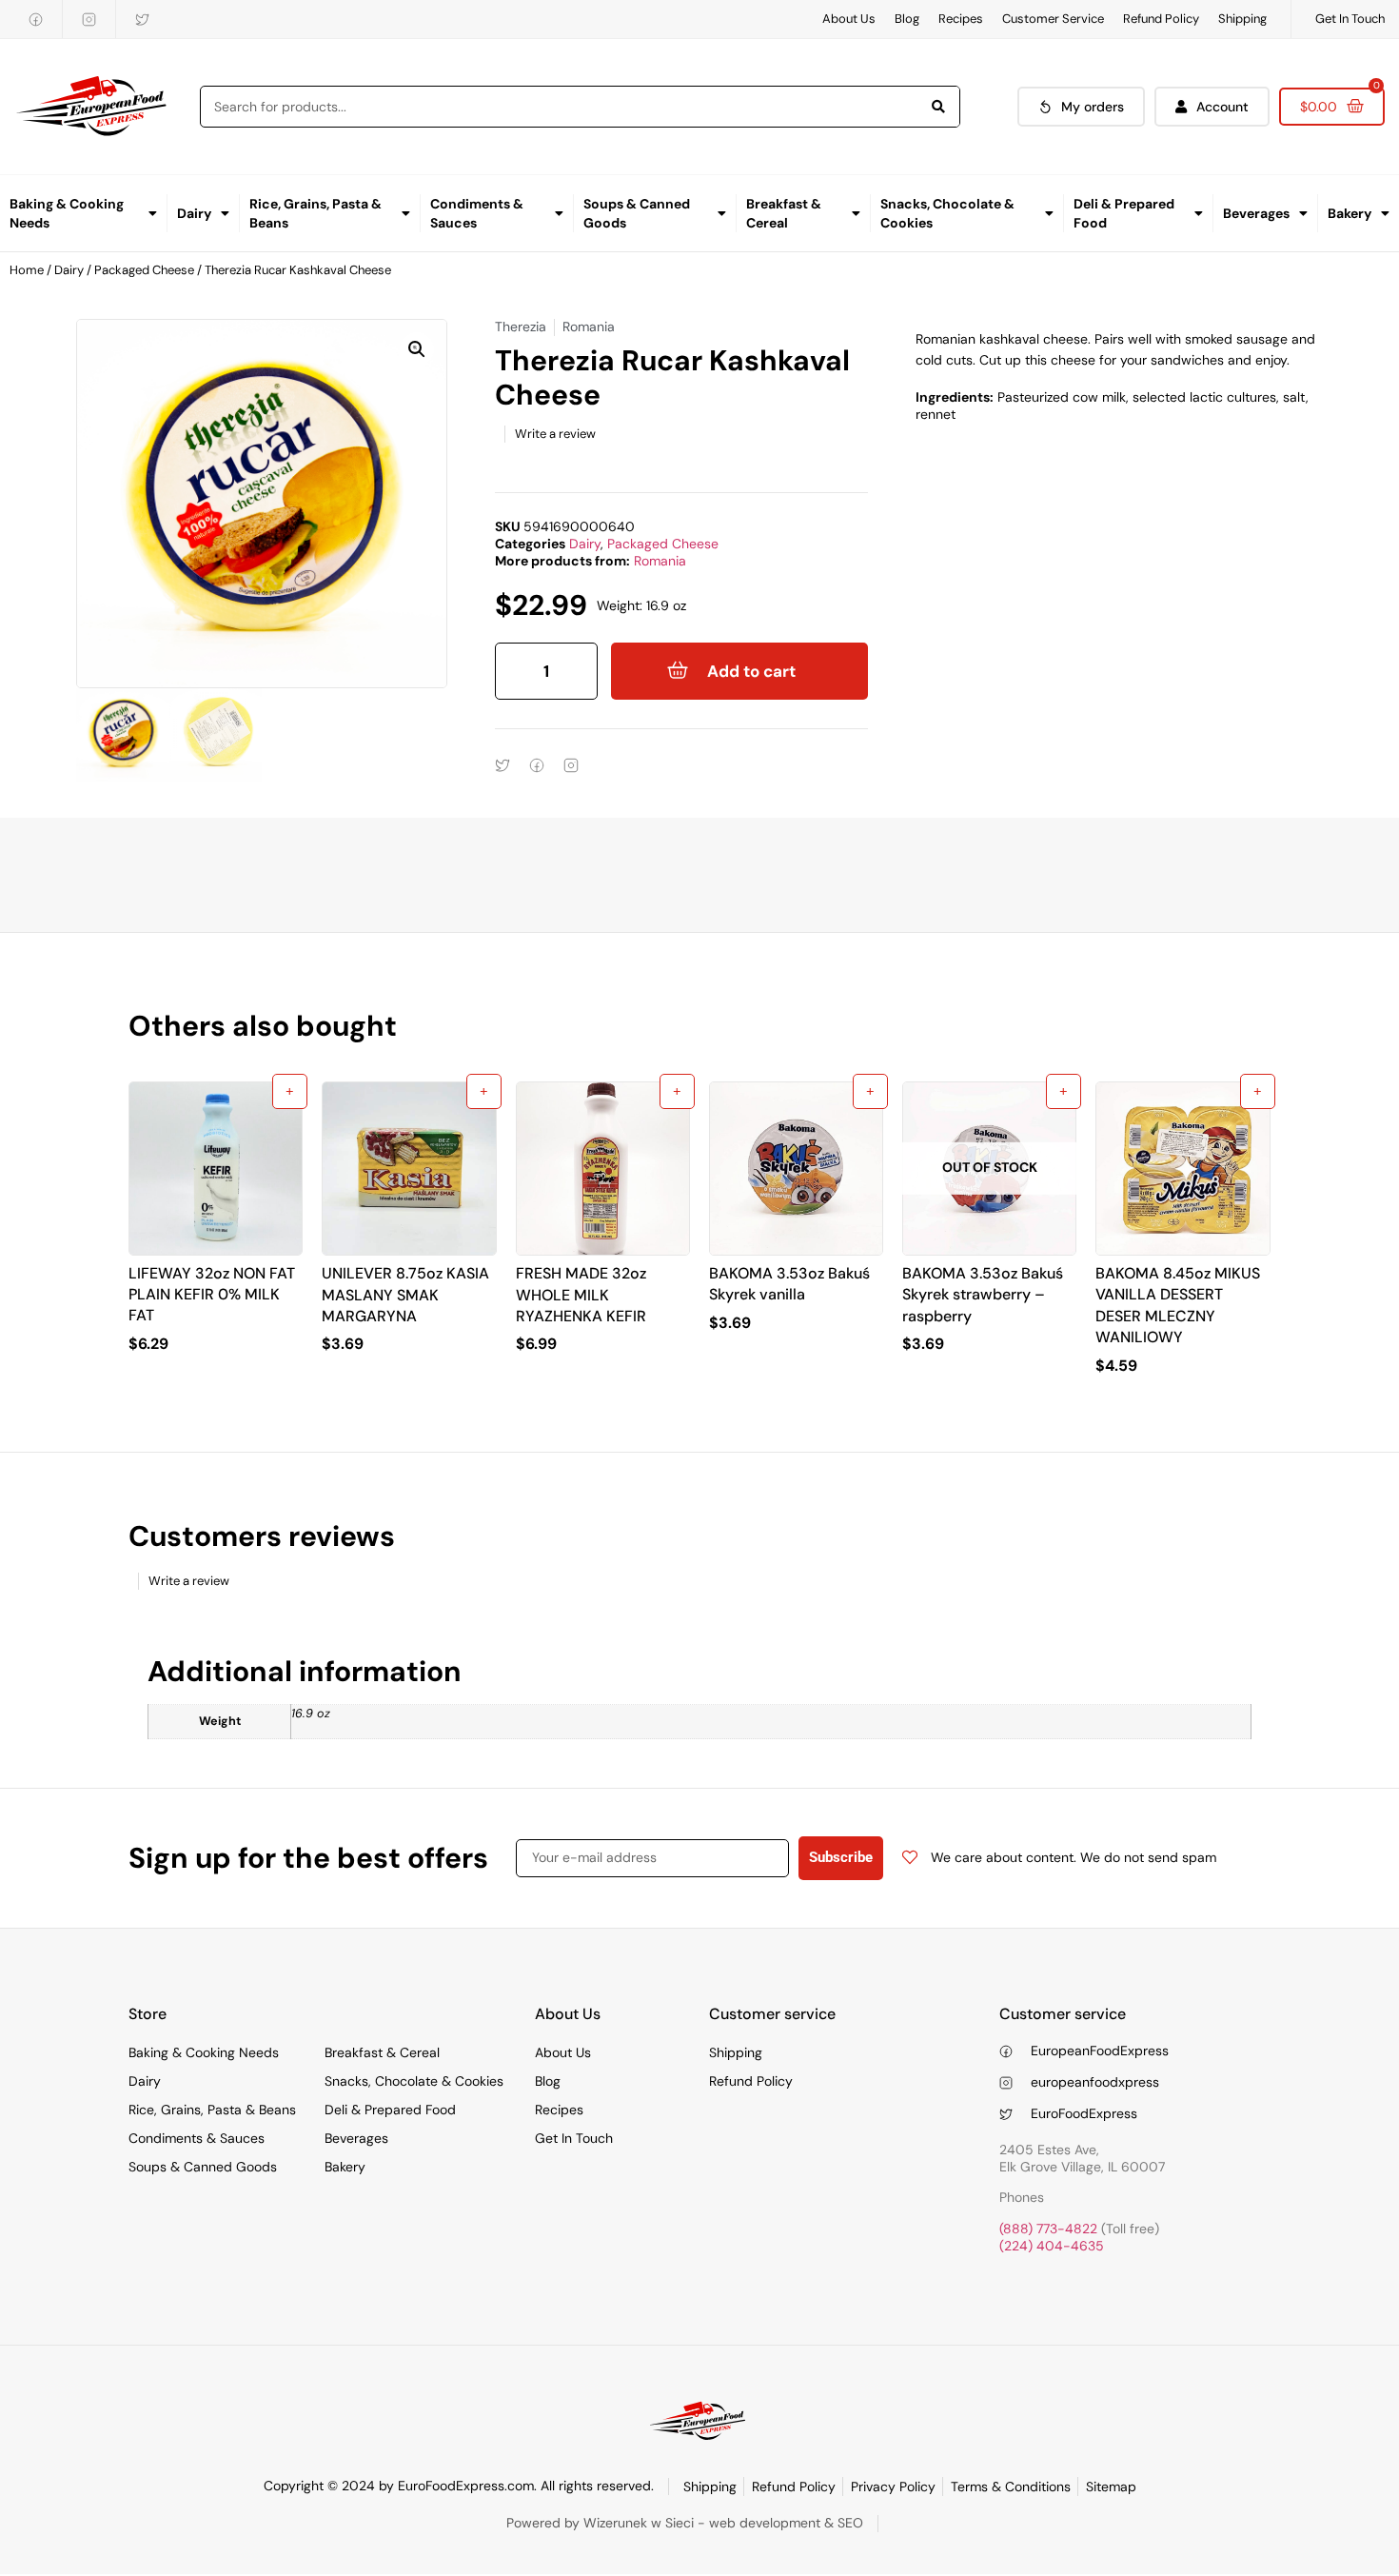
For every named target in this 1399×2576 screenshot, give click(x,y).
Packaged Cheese (144, 270)
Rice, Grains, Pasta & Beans (315, 213)
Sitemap (1111, 2487)
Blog (907, 19)
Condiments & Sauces (477, 213)
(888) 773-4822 (1048, 2229)
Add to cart (751, 671)
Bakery (1350, 213)
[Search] (938, 107)
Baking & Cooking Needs (67, 213)
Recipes (961, 19)
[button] (417, 349)
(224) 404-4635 (1052, 2246)
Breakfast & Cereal (784, 213)
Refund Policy (1161, 19)
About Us (849, 19)
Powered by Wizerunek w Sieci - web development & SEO (685, 2523)
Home (27, 270)
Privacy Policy (893, 2487)
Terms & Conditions (1011, 2487)
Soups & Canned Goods (637, 213)
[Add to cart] (290, 1091)
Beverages (1256, 213)
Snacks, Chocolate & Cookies (947, 213)
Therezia (521, 327)
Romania (660, 561)
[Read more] (1064, 1091)
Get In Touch (1350, 19)
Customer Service (1053, 19)
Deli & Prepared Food (1124, 213)
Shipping (1242, 19)
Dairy (194, 213)
